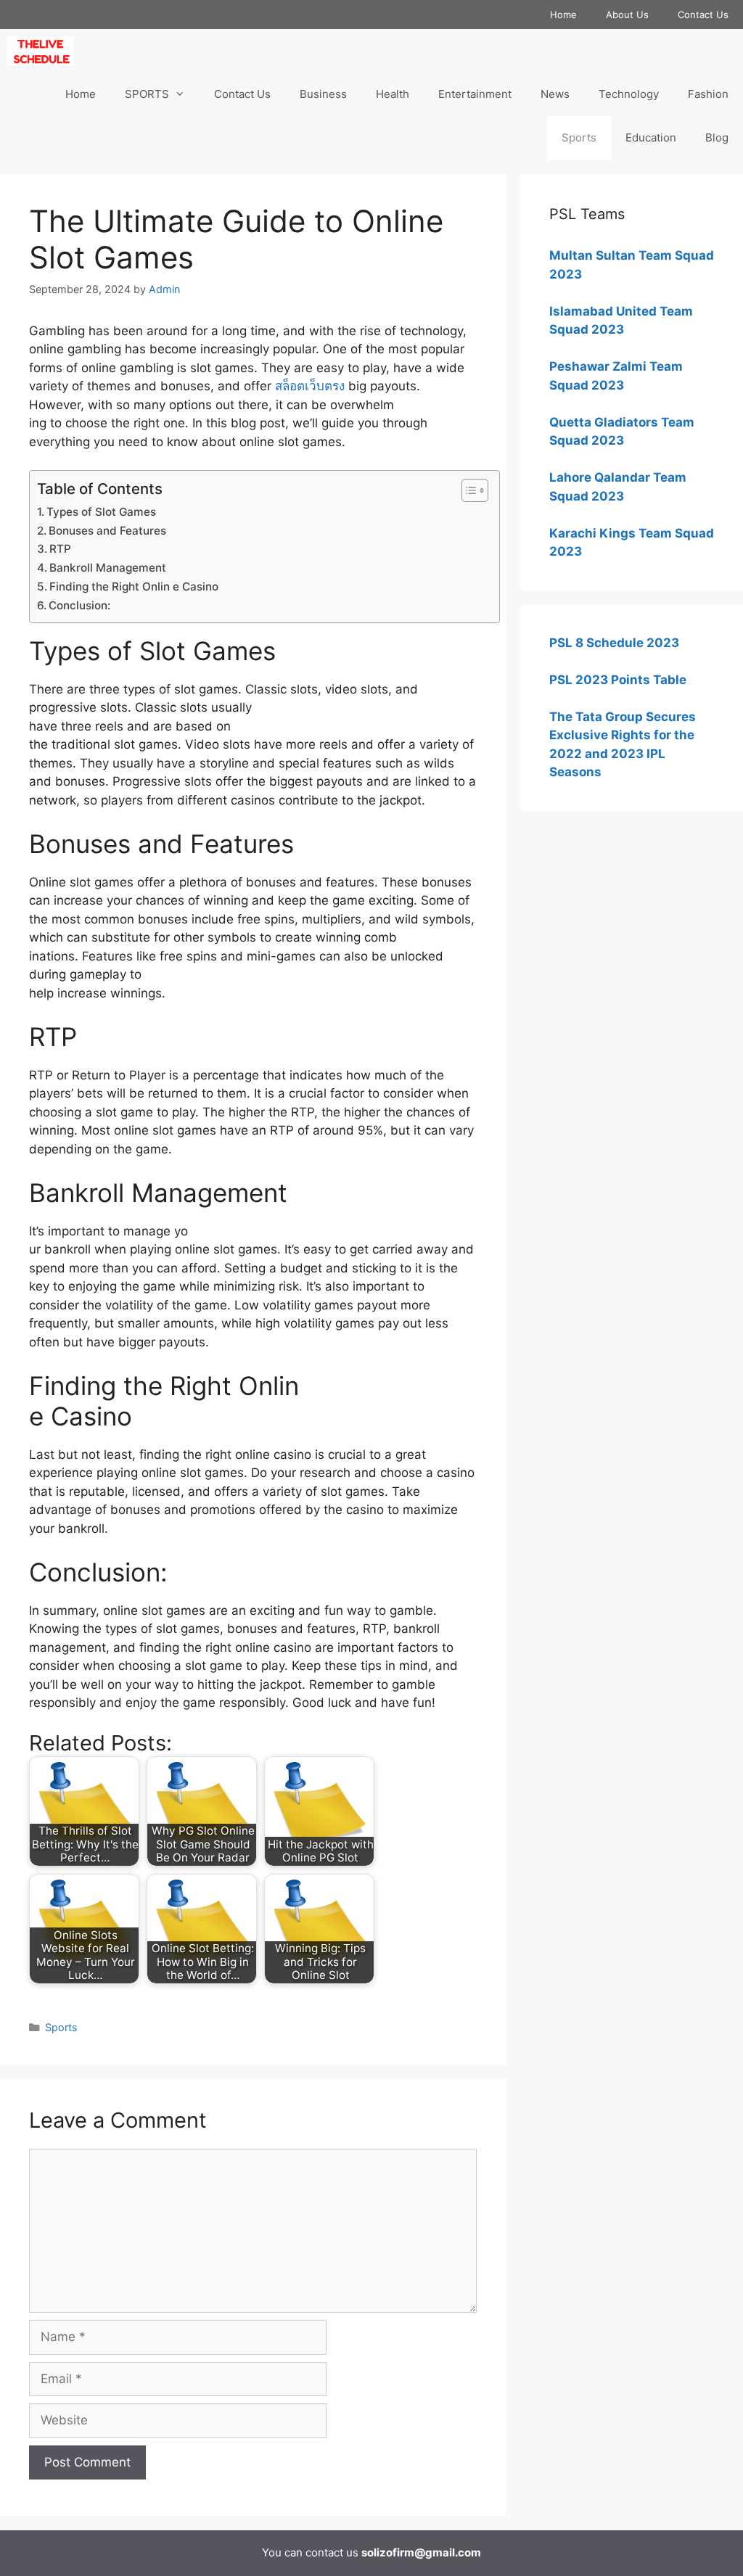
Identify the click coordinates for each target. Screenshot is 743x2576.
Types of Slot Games (101, 512)
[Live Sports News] (44, 51)
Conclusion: (79, 605)
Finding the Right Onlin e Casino (134, 587)
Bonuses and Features (107, 531)
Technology (629, 94)
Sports (579, 137)
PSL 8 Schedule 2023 (614, 643)
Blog (717, 137)
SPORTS (147, 94)
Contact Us (703, 15)
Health (393, 94)
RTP (60, 549)
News (555, 94)
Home (563, 15)
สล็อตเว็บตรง (310, 386)
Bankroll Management (108, 568)
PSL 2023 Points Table (618, 680)
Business (323, 94)
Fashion (708, 94)
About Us (627, 15)
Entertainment (475, 94)
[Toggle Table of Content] (468, 490)
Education (651, 137)
